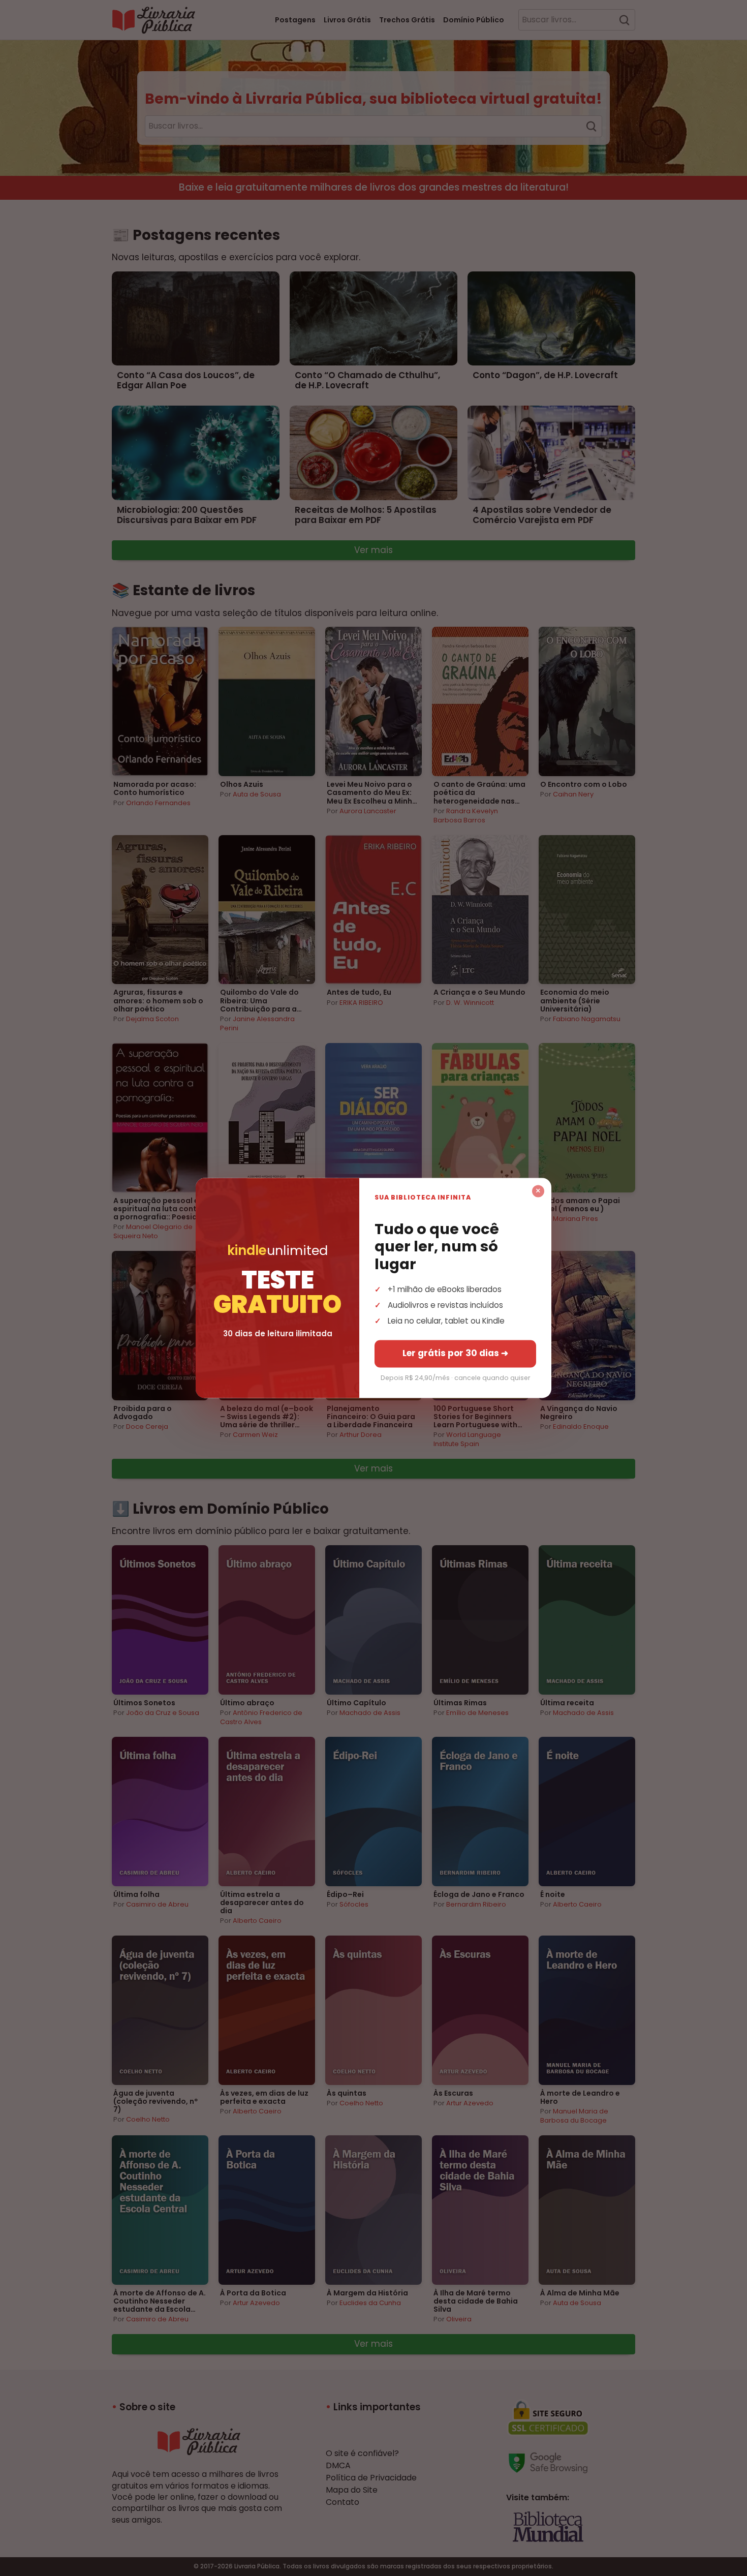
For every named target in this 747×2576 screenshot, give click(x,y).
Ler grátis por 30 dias (455, 1354)
